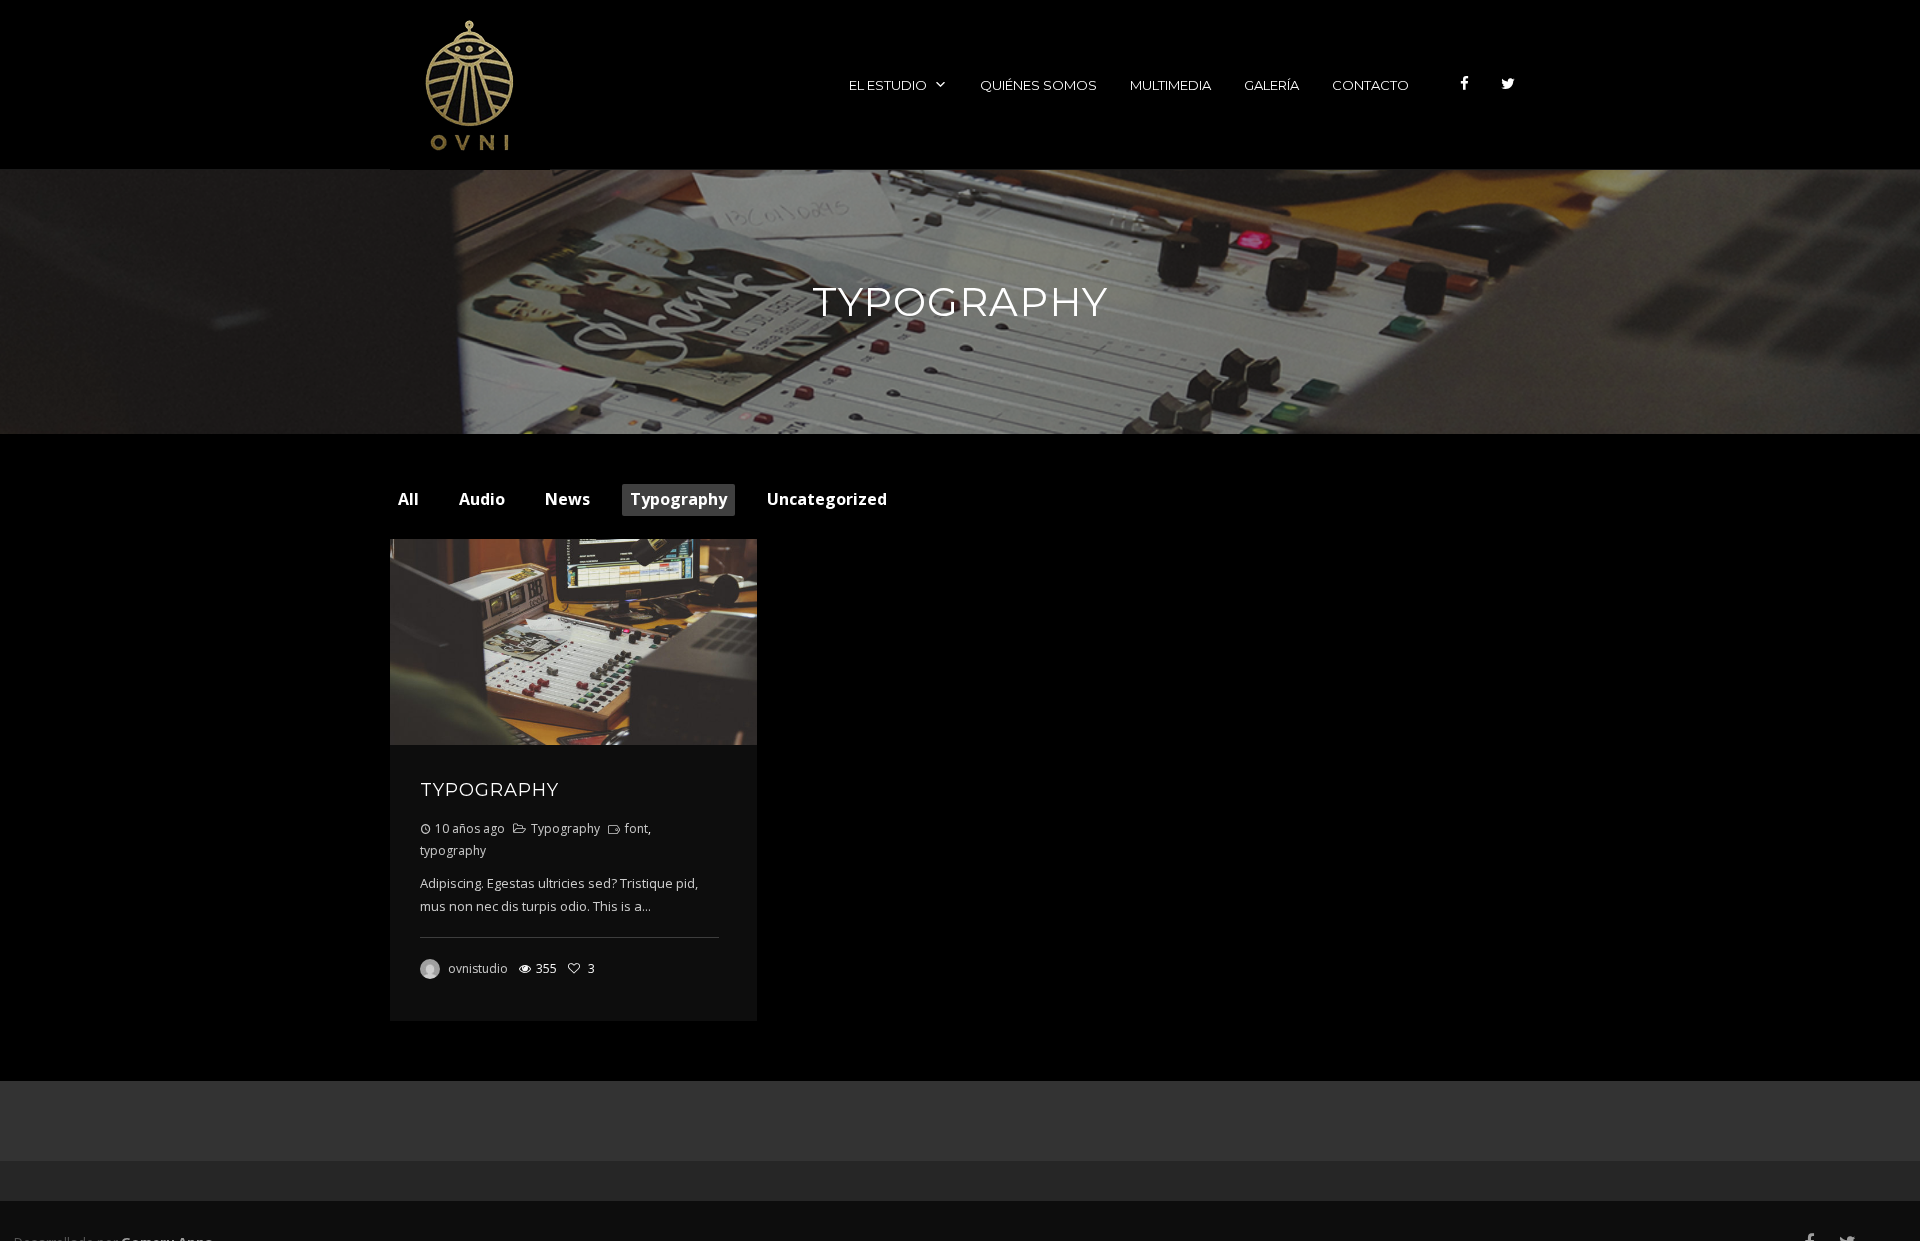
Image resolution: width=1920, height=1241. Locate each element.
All (408, 499)
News (567, 499)
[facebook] (1464, 85)
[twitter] (1508, 85)
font (636, 828)
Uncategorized (827, 499)
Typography (678, 499)
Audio (482, 499)
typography (453, 850)
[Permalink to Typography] (573, 642)
